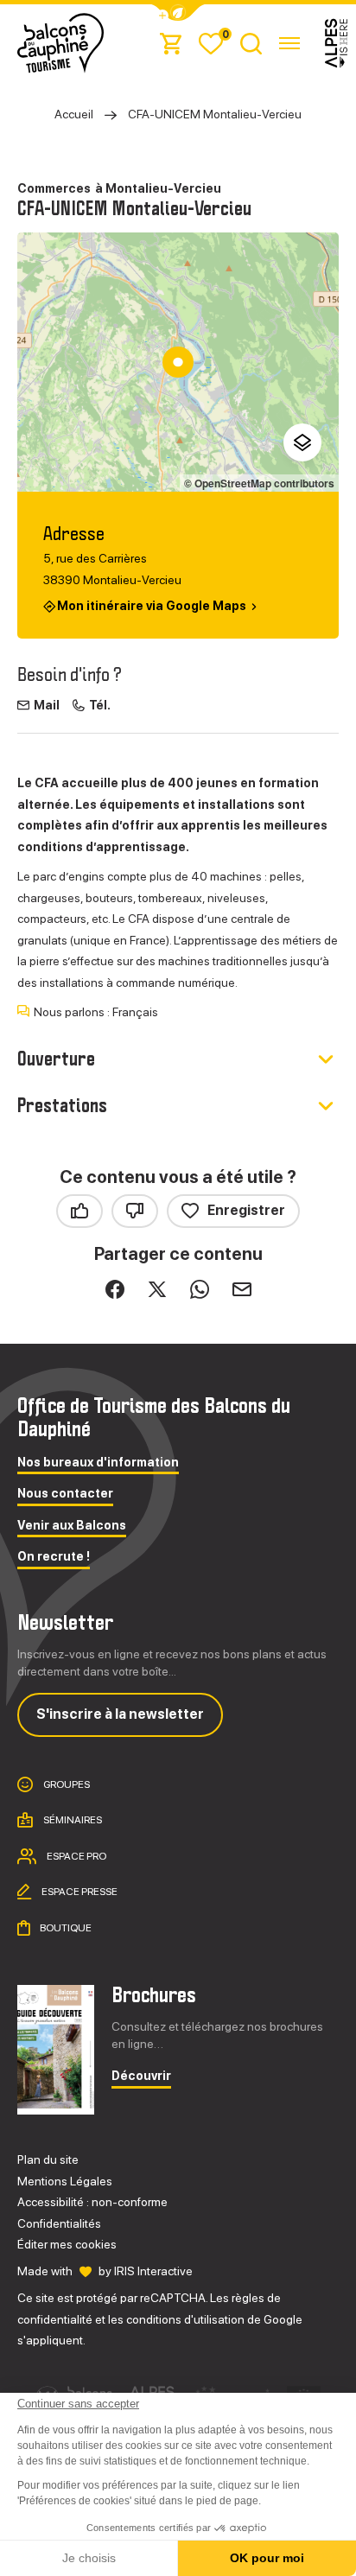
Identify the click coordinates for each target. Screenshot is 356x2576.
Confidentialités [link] (59, 2223)
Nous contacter (65, 1494)
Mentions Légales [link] (65, 2181)
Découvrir (141, 2076)
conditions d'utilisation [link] (185, 2319)
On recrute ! (54, 1557)
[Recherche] (251, 43)
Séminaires (72, 1820)
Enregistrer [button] (246, 1210)
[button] (178, 13)
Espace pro (76, 1855)
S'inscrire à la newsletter (120, 1714)
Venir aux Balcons (72, 1526)
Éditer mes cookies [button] (67, 2244)
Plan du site (48, 2159)
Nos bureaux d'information (98, 1463)
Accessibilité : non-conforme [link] (92, 2202)
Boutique (65, 1927)
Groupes (66, 1784)
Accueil (74, 114)
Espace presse (79, 1892)
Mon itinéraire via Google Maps (152, 605)
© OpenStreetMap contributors (259, 483)
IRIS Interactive (153, 2271)
